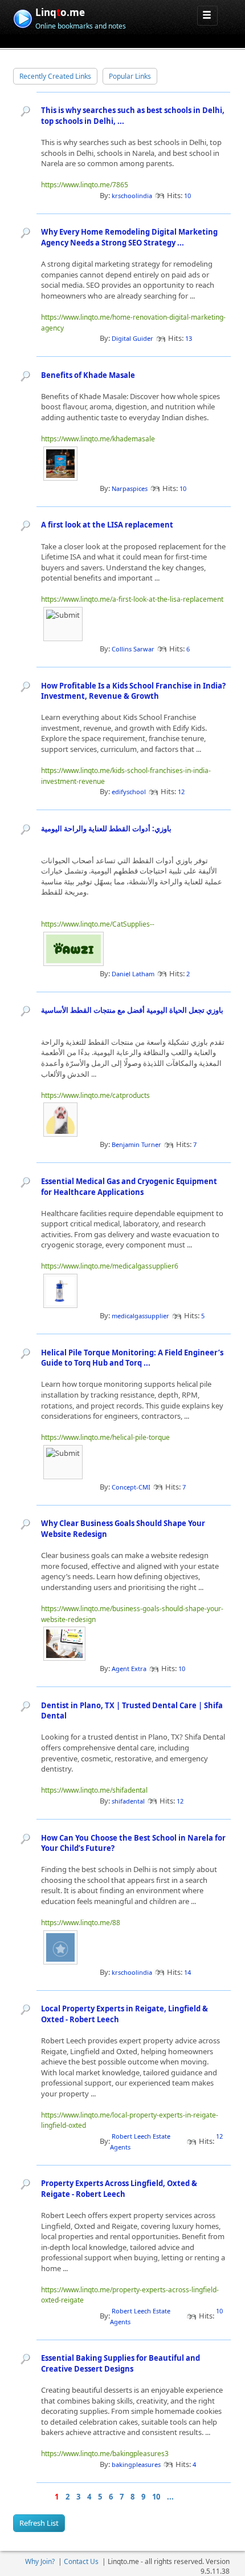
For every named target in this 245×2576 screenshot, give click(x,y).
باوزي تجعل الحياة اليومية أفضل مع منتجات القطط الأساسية (132, 1010)
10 (156, 2497)
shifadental (128, 1801)
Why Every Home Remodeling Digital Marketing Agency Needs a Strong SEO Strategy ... (129, 237)
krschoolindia (132, 196)
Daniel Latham (133, 974)
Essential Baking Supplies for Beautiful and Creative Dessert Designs (121, 2363)
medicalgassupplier (140, 1316)
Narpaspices (130, 488)
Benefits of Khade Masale (88, 375)
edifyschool (129, 792)
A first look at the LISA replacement (107, 525)
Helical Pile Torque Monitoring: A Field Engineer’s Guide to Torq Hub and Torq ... (132, 1358)
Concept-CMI (131, 1487)
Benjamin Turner (136, 1144)
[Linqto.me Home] (23, 17)
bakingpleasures (136, 2464)
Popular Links (130, 76)
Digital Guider (132, 338)
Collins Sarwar (133, 649)
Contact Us (81, 2561)
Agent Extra (129, 1669)
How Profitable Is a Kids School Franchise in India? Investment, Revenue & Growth (133, 691)
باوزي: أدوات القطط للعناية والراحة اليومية (106, 828)
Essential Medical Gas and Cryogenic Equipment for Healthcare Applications (129, 1187)
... (170, 2497)
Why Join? (40, 2561)
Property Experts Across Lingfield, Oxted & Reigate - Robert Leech (119, 2189)
